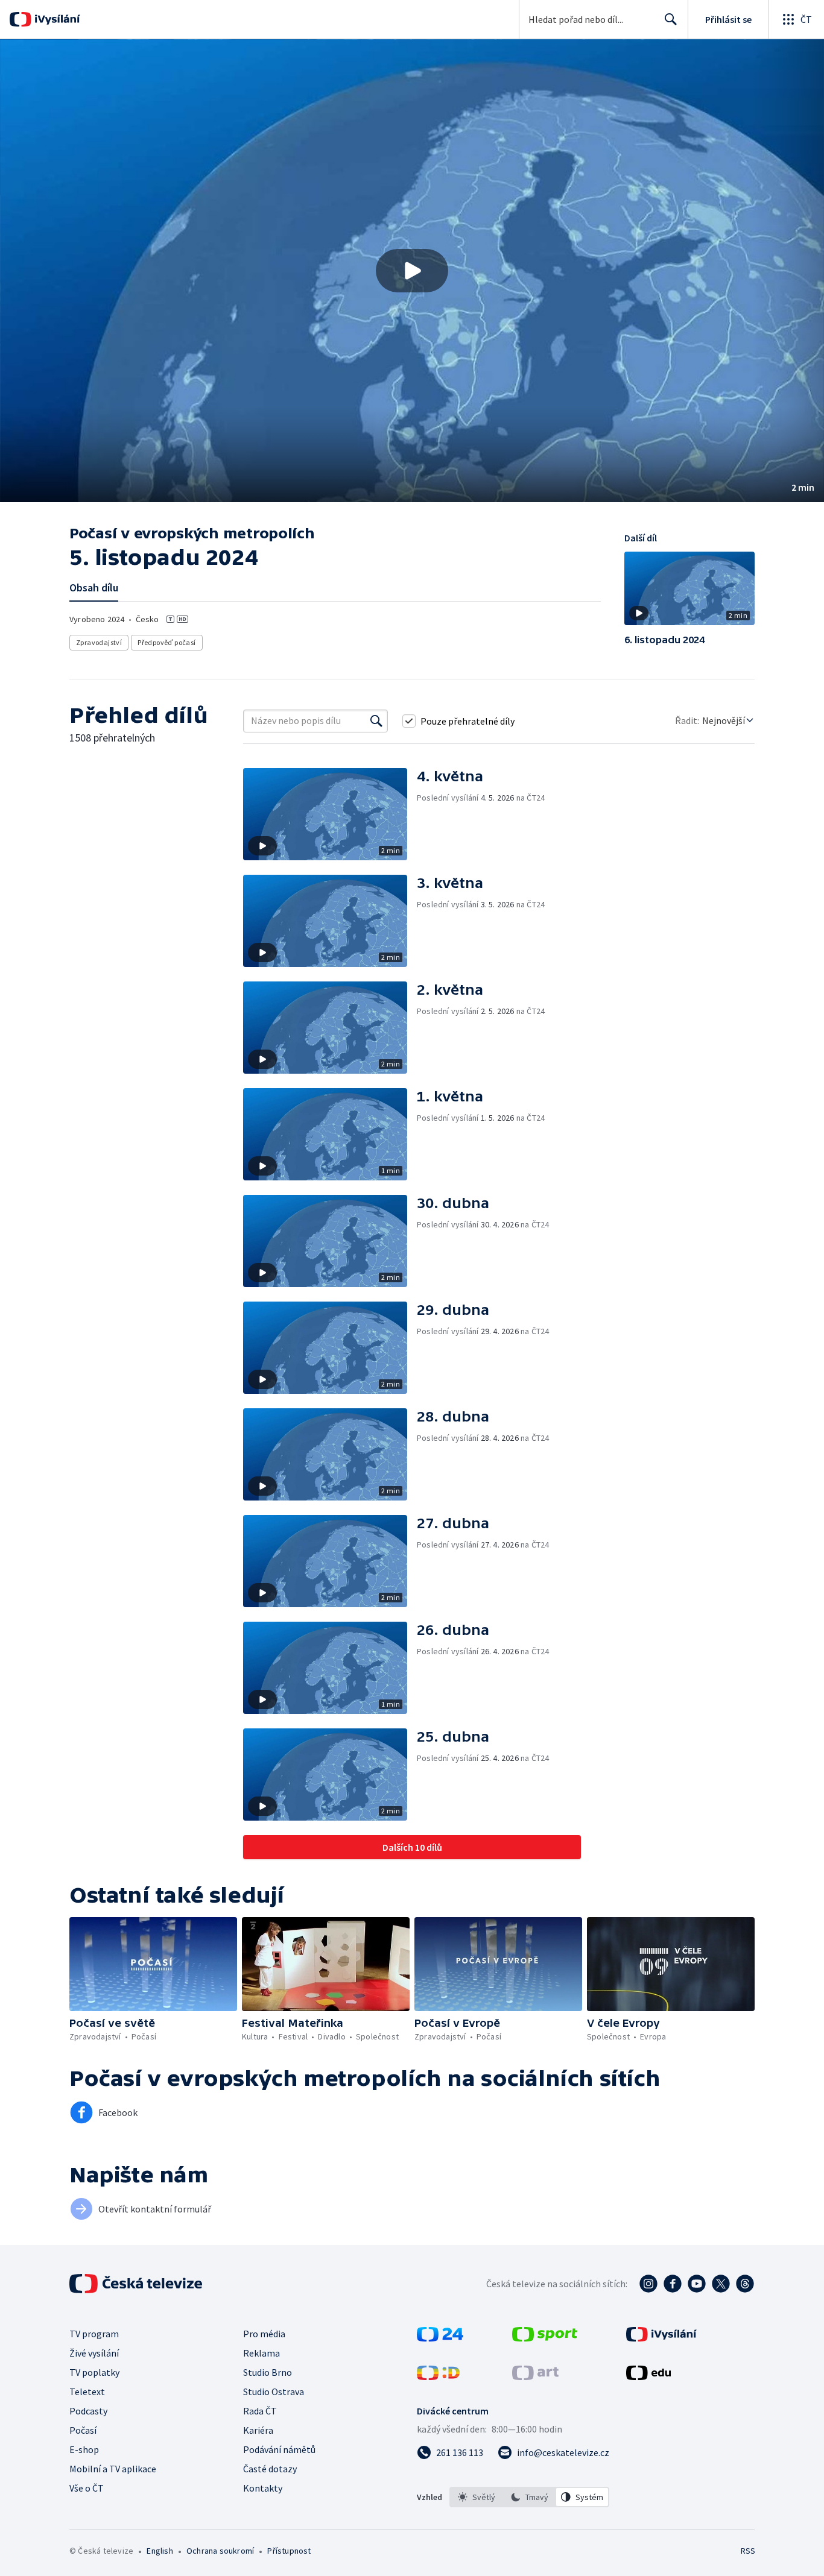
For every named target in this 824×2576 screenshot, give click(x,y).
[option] (477, 2497)
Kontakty (263, 2488)
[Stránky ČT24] (440, 2338)
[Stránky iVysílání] (661, 2338)
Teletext (87, 2392)
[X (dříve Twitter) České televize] (721, 2284)
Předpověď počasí (166, 642)
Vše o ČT (87, 2488)
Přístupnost (289, 2551)
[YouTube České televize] (697, 2284)
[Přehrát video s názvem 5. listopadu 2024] (412, 271)
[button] (412, 271)
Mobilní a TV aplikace (113, 2469)
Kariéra (258, 2430)
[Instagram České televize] (648, 2284)
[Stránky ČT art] (535, 2376)
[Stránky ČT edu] (648, 2376)
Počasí (83, 2430)
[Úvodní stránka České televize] (137, 2284)
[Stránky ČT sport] (545, 2338)
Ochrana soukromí (220, 2551)
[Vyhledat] (376, 721)
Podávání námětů (279, 2449)
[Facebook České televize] (673, 2284)
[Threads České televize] (745, 2284)
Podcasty (88, 2411)
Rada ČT (260, 2411)
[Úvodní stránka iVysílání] (56, 19)
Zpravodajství (99, 642)
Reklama (261, 2353)
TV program (94, 2334)
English (160, 2551)
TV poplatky (94, 2372)
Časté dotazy (270, 2469)
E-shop (84, 2449)
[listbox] (529, 2497)
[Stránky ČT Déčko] (438, 2376)
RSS (748, 2551)
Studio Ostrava (274, 2392)
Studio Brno (268, 2372)
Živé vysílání (94, 2353)
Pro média (264, 2334)
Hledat (671, 19)
